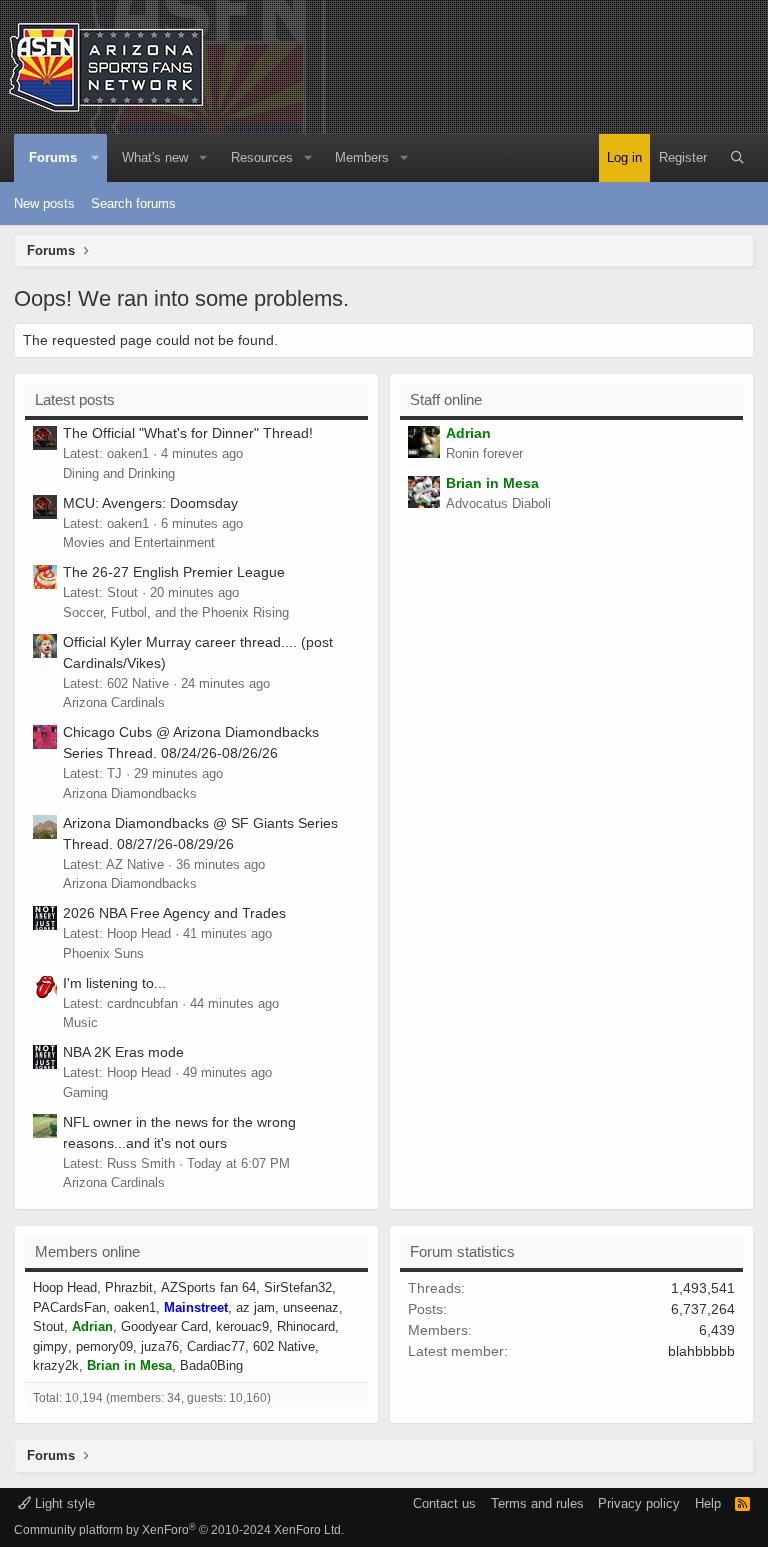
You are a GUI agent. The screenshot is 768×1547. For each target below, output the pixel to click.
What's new (155, 157)
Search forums (133, 203)
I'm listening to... (114, 983)
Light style (63, 1503)
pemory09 (104, 1346)
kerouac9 (242, 1326)
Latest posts (75, 399)
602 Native (284, 1346)
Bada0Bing (211, 1365)
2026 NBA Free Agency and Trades (174, 913)
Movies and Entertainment (139, 542)
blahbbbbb (701, 1351)
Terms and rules (537, 1503)
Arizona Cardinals (114, 702)
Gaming (85, 1092)
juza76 (160, 1346)
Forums (53, 157)
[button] (95, 158)
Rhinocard (306, 1326)
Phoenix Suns (103, 953)
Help (708, 1503)
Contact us (444, 1503)
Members (362, 157)
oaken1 (135, 1307)
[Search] (737, 158)
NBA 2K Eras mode (123, 1052)
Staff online (446, 399)
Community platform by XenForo (179, 1530)
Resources (262, 157)
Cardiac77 (216, 1346)
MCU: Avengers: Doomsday (150, 503)
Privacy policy (639, 1503)
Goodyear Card (164, 1326)
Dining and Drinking (119, 473)
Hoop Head (65, 1287)
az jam (255, 1307)
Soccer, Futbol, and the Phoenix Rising (176, 612)
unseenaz (311, 1307)
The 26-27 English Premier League (174, 572)
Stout (48, 1326)
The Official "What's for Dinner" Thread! (188, 433)
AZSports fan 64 (208, 1287)
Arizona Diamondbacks (130, 793)
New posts (44, 203)
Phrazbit (129, 1287)
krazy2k (56, 1365)
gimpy (50, 1346)
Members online (87, 1251)
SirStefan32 (298, 1287)
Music (80, 1022)
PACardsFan (69, 1307)
